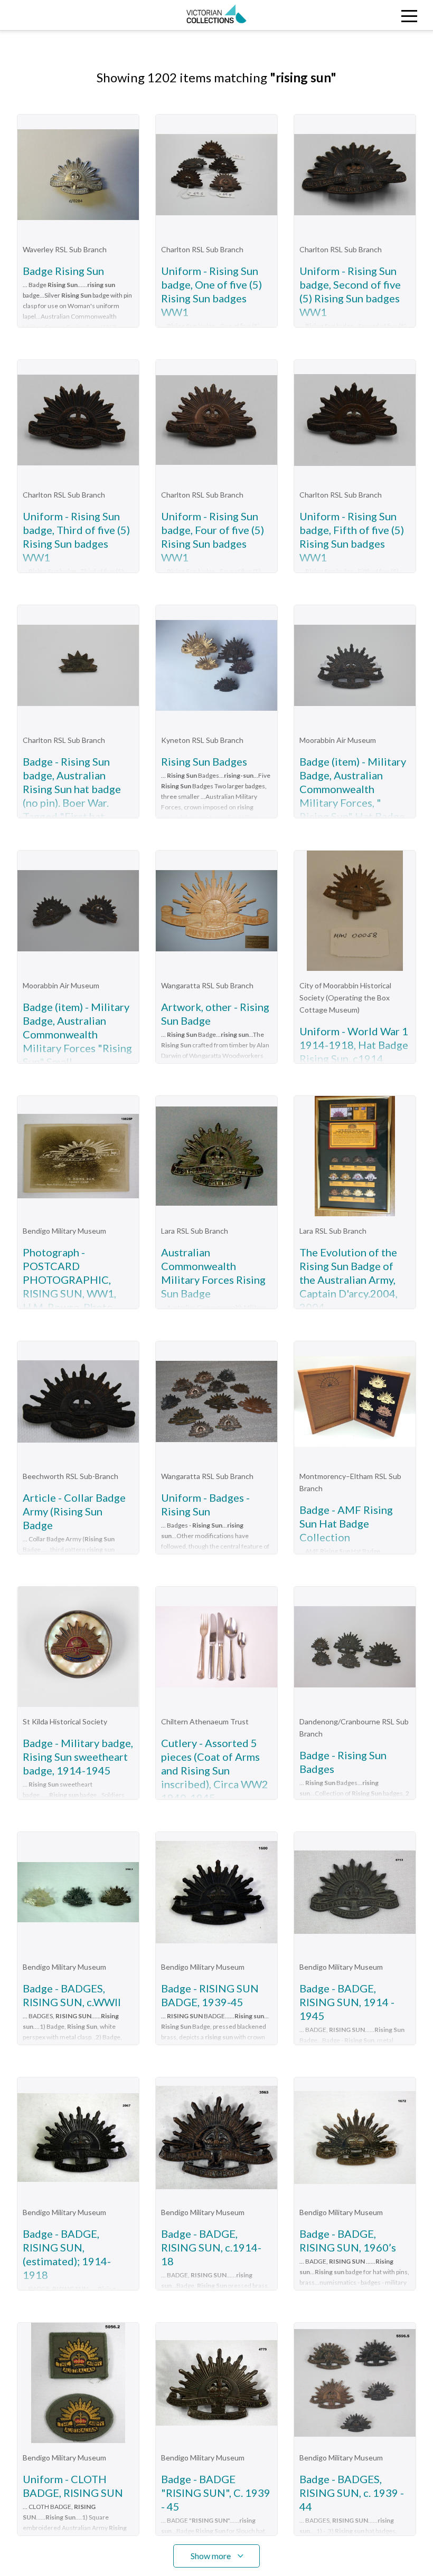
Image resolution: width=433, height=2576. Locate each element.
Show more (211, 2556)
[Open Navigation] (379, 15)
